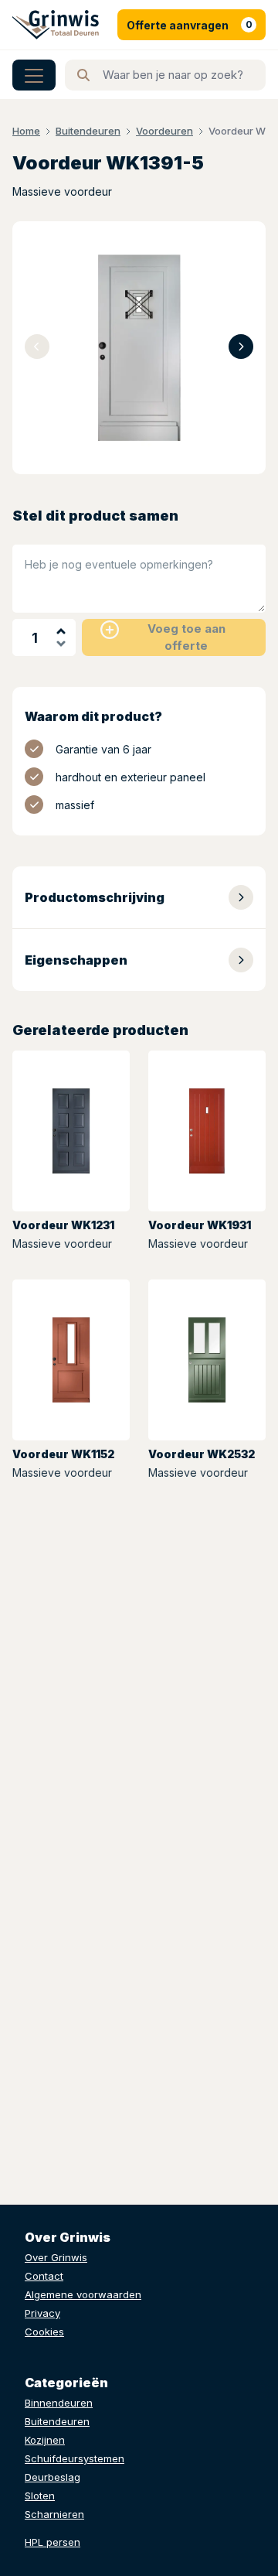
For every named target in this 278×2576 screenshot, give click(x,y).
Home (26, 131)
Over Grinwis (56, 2257)
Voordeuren (164, 131)
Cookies (44, 2332)
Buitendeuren (88, 131)
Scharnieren (54, 2514)
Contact (44, 2276)
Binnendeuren (59, 2403)
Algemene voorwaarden (83, 2294)
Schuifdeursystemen (75, 2458)
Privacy (42, 2313)
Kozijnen (45, 2440)
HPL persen (53, 2542)
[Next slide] (241, 347)
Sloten (40, 2496)
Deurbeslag (53, 2477)
